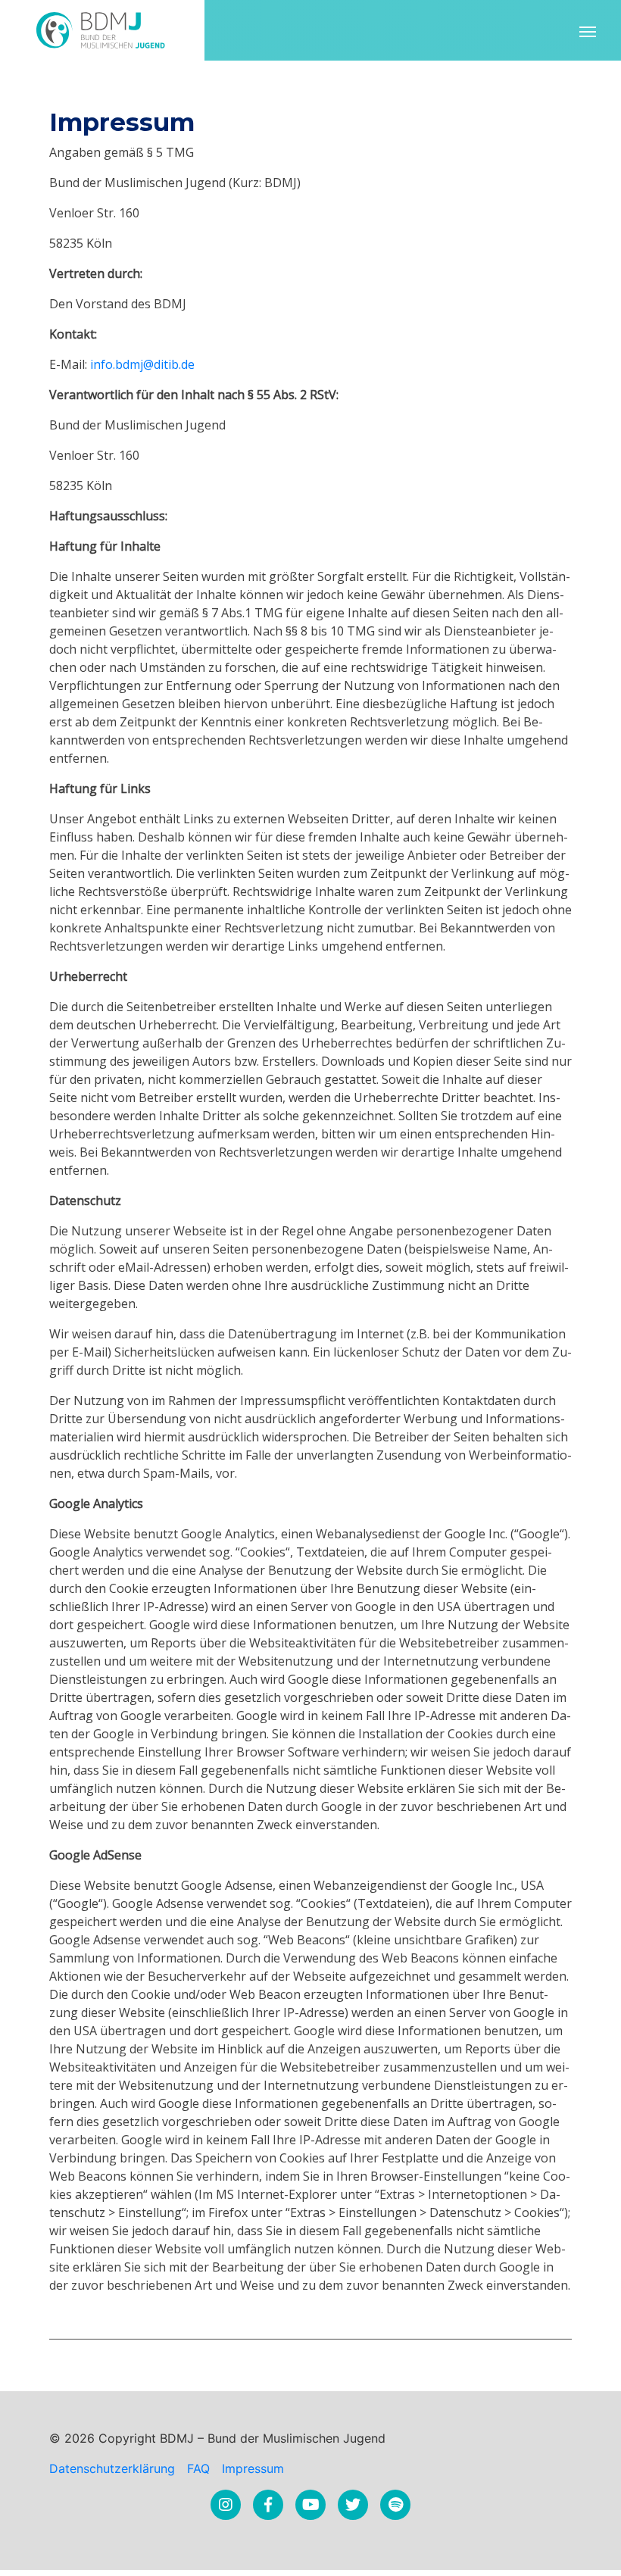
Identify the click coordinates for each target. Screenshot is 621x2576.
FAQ (198, 2468)
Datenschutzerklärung (112, 2468)
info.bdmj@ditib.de (142, 364)
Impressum (253, 2468)
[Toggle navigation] (588, 30)
